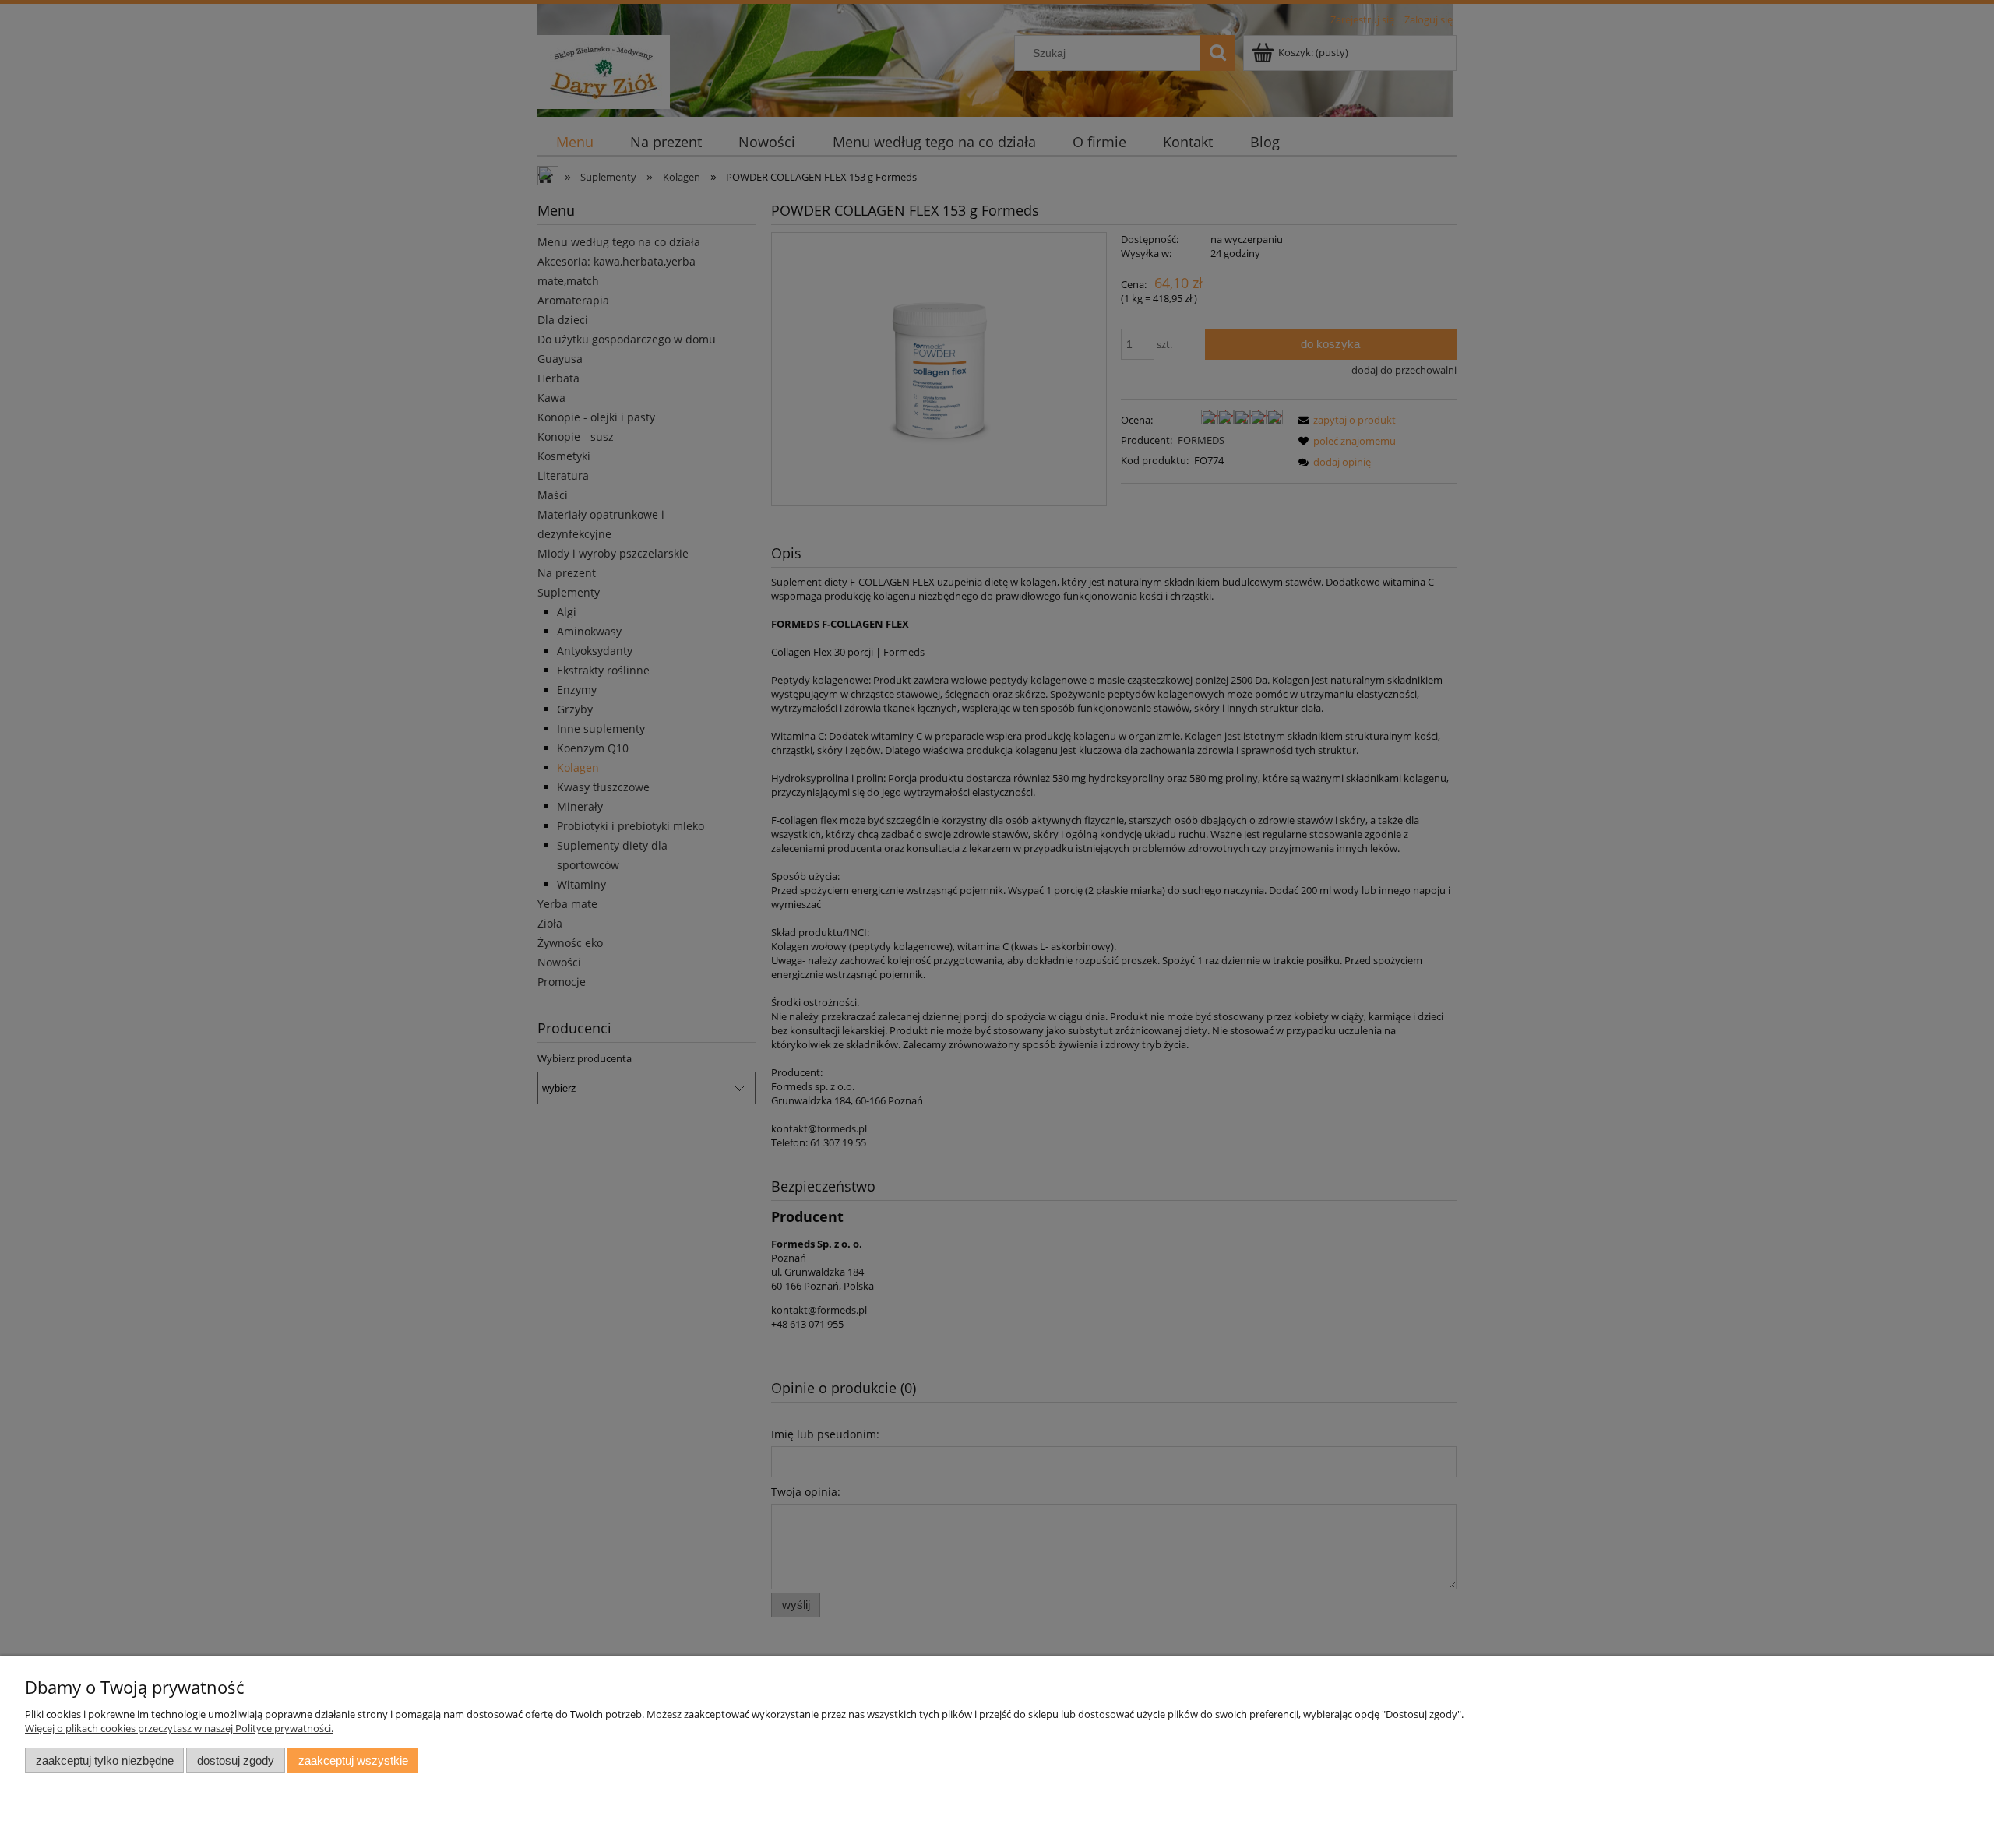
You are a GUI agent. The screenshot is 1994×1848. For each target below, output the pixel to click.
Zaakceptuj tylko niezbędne (105, 1760)
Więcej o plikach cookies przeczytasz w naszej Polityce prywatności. (179, 1728)
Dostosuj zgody (236, 1760)
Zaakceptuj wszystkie (353, 1760)
